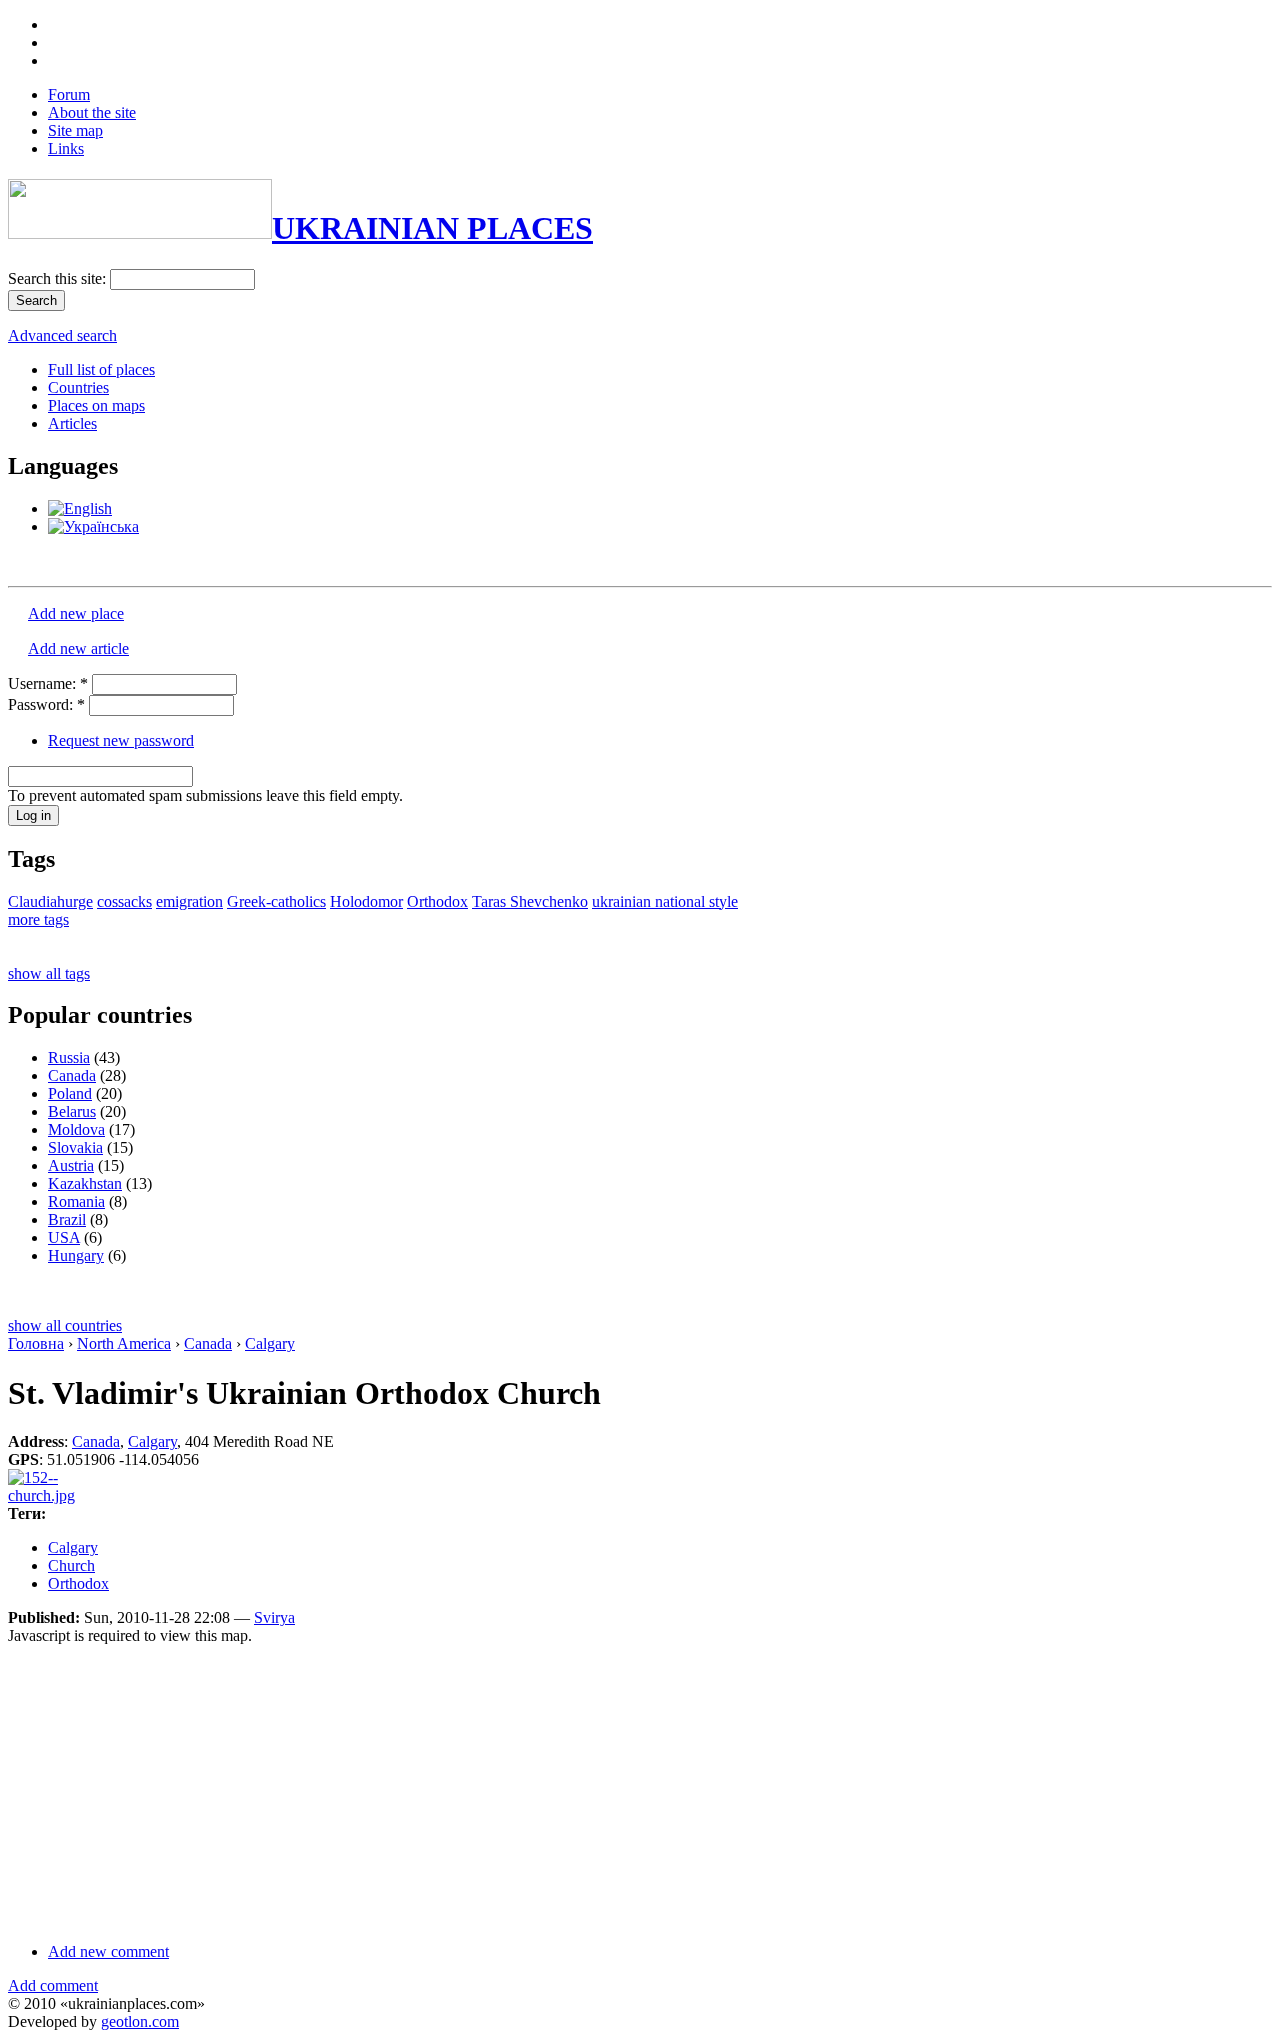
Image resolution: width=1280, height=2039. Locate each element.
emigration (189, 901)
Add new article (78, 648)
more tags (38, 919)
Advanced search (62, 335)
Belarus (72, 1111)
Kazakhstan (85, 1183)
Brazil (67, 1219)
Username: (48, 683)
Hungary (76, 1255)
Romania (76, 1201)
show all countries (65, 1325)
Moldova (76, 1129)
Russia (69, 1057)
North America (124, 1343)
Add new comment (108, 1951)
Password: (46, 704)
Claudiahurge (50, 901)
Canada (72, 1075)
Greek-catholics (276, 901)
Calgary (270, 1343)
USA (64, 1237)
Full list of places (101, 369)
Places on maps (96, 405)
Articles (72, 423)
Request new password (121, 740)
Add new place (76, 613)
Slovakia (75, 1147)
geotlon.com (140, 2021)
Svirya (274, 1617)
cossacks (124, 901)
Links (66, 148)
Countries (78, 387)
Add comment (53, 1985)
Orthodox (437, 901)
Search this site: (59, 278)
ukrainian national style (665, 901)
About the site (92, 112)
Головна (36, 1343)
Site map (75, 130)
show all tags (49, 973)
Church (71, 1565)
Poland (70, 1093)
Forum (69, 94)
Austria (71, 1165)
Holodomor (366, 901)
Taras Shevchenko (530, 901)
